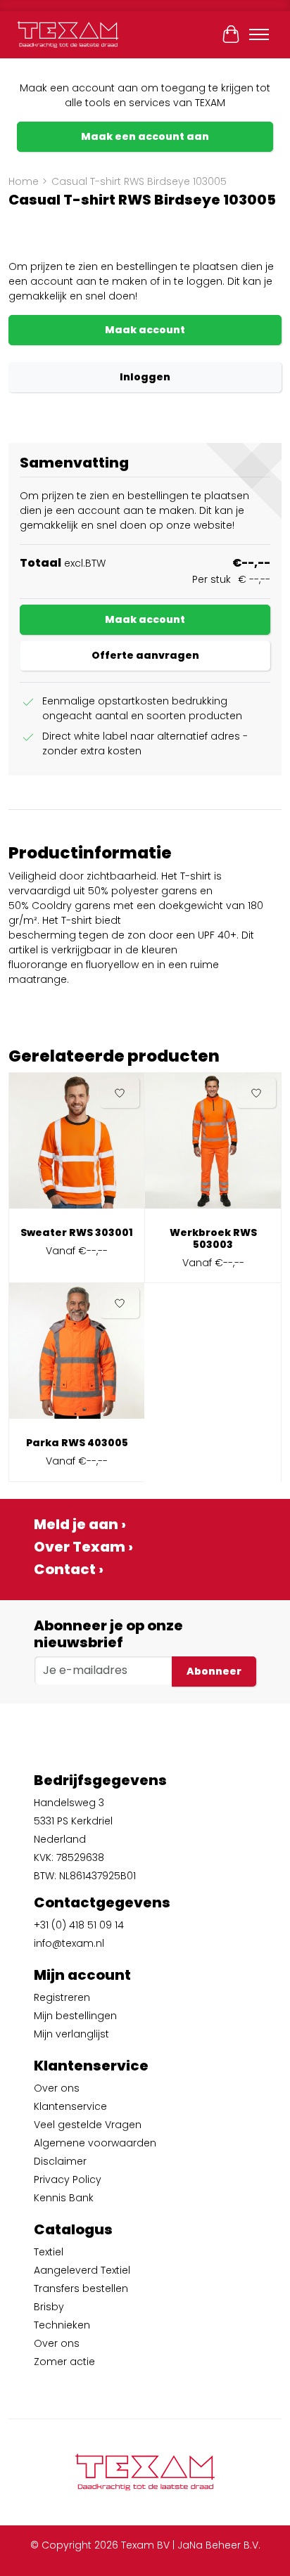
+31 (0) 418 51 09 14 (79, 1925)
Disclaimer (60, 2161)
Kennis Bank (64, 2198)
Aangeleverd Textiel (82, 2270)
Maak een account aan (145, 136)
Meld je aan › (80, 1524)
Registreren (62, 1997)
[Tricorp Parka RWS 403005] (77, 1356)
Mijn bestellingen (75, 2016)
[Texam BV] (68, 34)
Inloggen (145, 377)
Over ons (57, 2088)
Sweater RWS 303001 (77, 1232)
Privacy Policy (68, 2179)
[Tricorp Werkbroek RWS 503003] (213, 1146)
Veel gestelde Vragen (88, 2125)
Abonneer (214, 1671)
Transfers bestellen (81, 2288)
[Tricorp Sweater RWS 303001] (77, 1146)
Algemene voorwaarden (95, 2143)
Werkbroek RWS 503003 (213, 1238)
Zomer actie (64, 2362)
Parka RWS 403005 (77, 1443)
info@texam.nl (69, 1943)
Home (24, 181)
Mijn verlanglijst (71, 2034)
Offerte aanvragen (145, 655)
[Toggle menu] (259, 34)
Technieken (62, 2325)
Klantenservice (70, 2106)
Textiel (49, 2252)
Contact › (69, 1569)
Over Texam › (83, 1547)
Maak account (145, 330)
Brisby (49, 2307)
